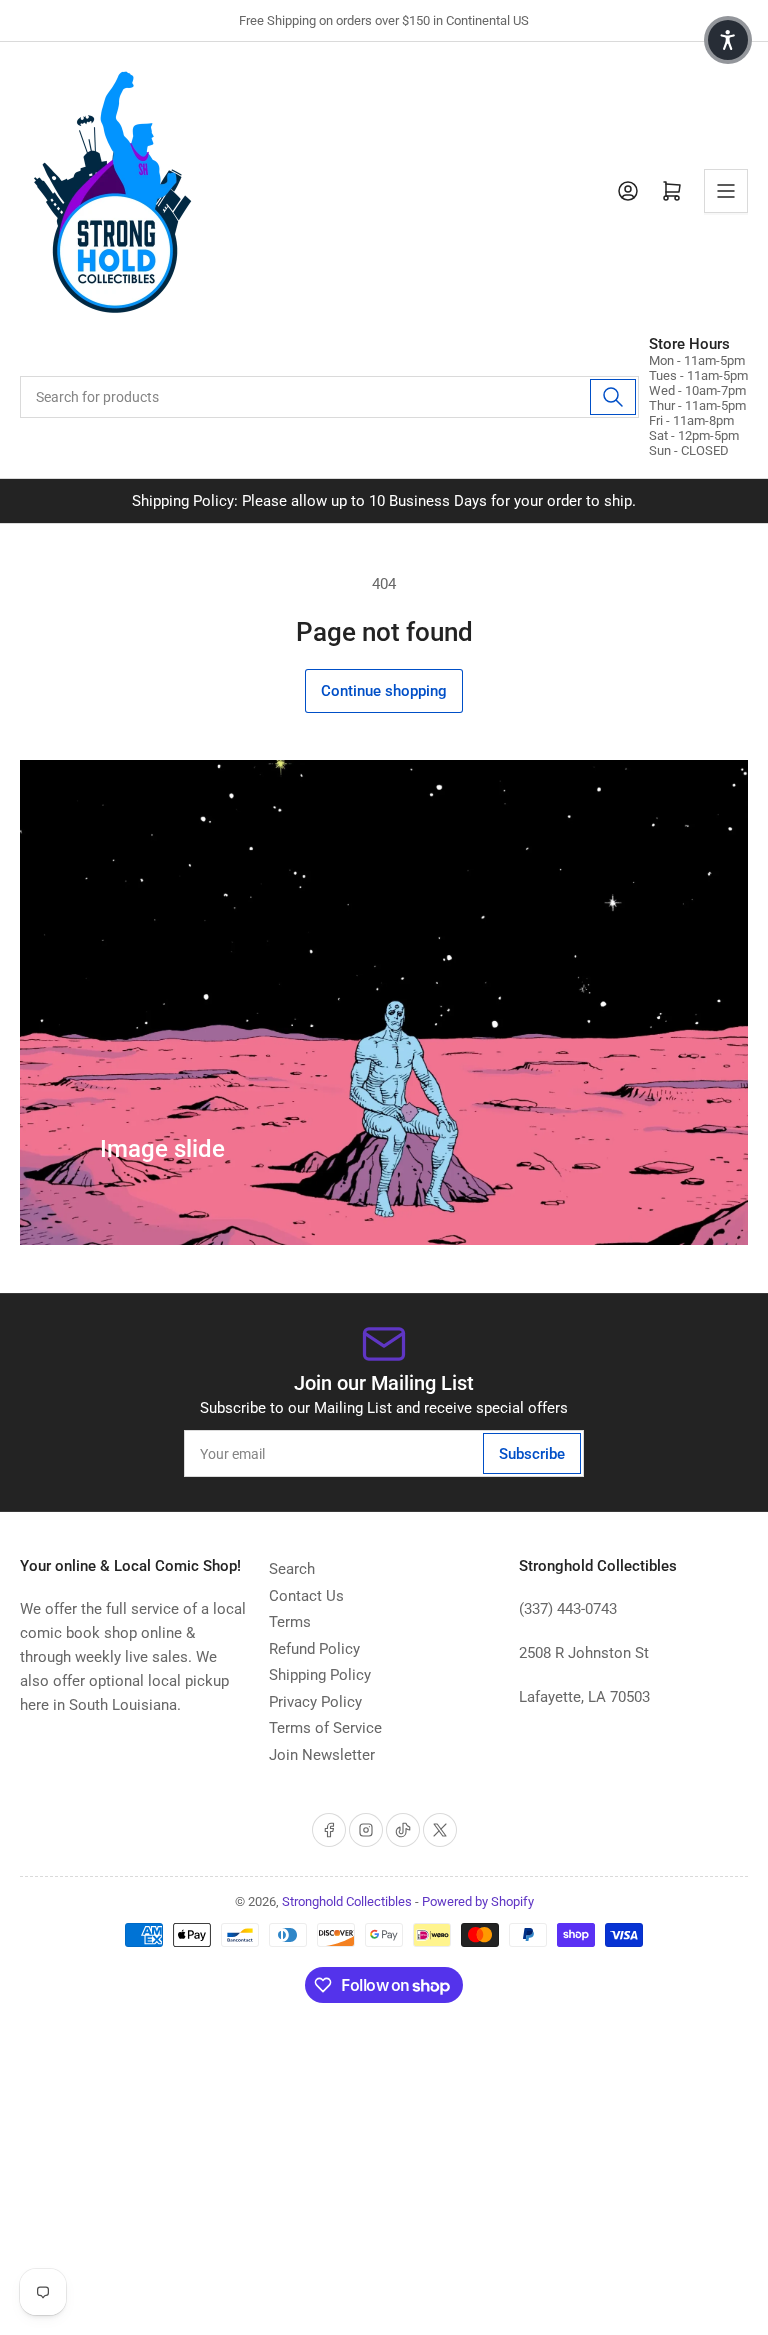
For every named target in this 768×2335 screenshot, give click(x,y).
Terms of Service (325, 1728)
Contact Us (306, 1596)
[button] (728, 40)
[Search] (613, 397)
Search (292, 1569)
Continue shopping (384, 691)
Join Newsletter (322, 1755)
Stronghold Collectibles (347, 1901)
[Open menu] (726, 191)
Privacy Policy (315, 1702)
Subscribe (532, 1454)
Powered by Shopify (478, 1901)
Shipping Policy (320, 1675)
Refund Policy (314, 1649)
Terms (290, 1622)
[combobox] (329, 397)
